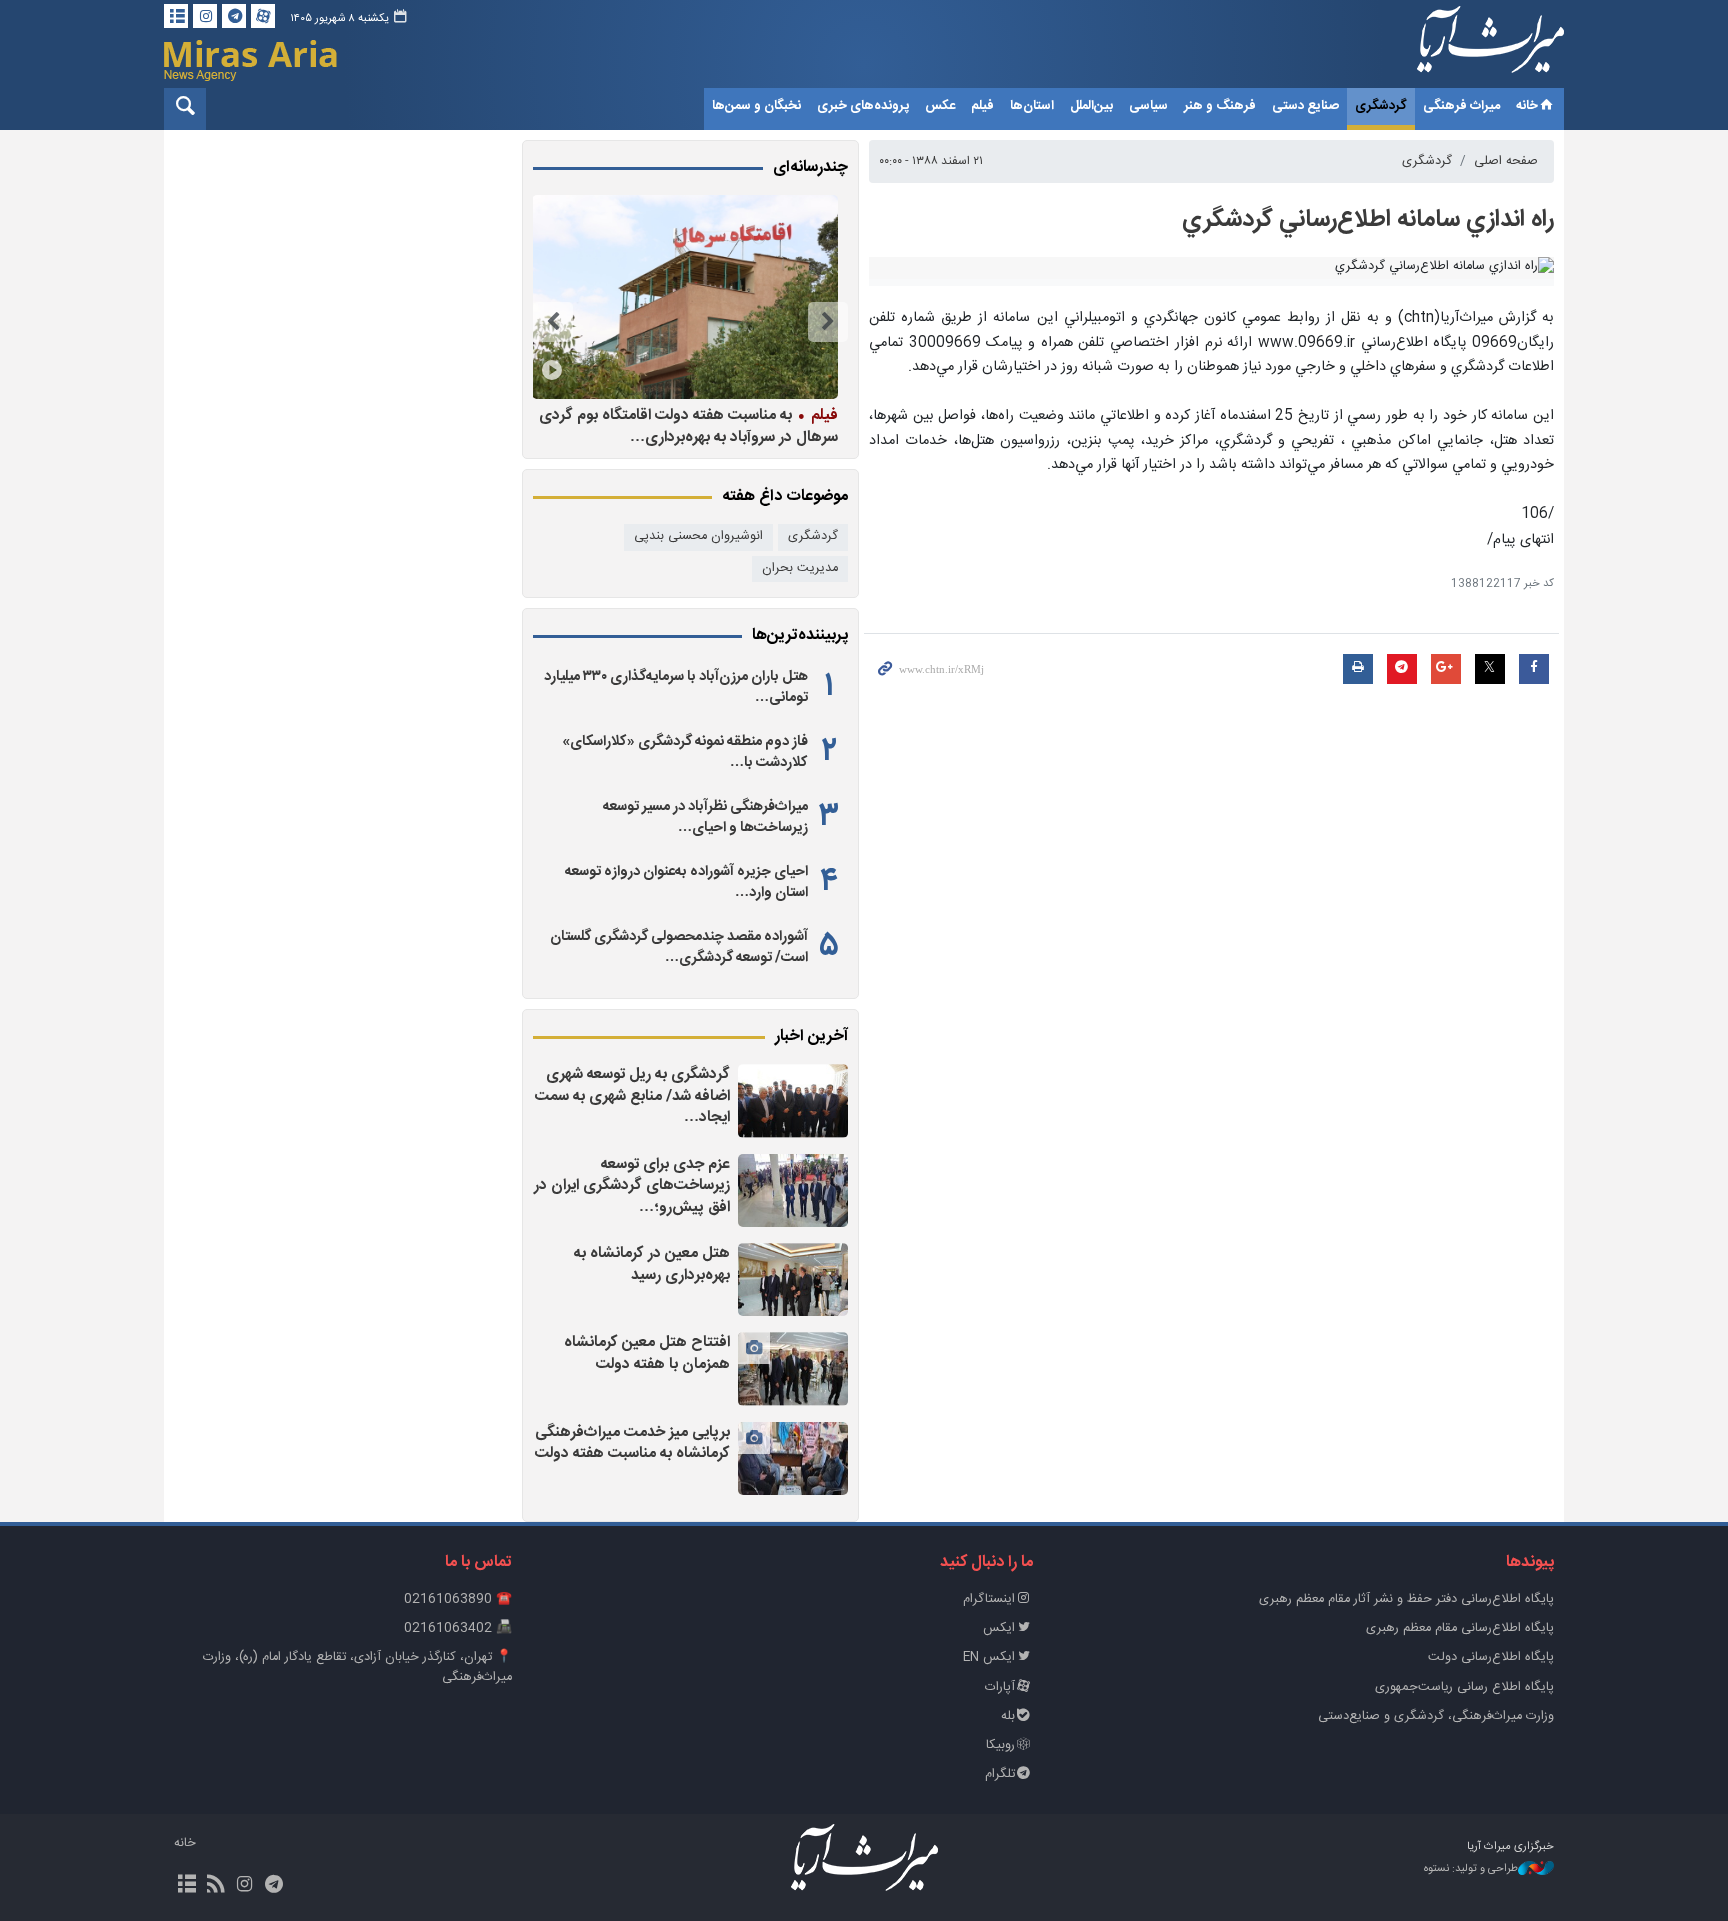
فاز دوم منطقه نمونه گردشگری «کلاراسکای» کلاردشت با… (685, 752)
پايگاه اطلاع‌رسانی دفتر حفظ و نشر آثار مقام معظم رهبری (1406, 1599)
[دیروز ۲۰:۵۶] (793, 1368)
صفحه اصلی (1506, 161)
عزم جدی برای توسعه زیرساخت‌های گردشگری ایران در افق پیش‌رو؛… (632, 1186)
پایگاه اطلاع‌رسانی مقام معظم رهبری (1460, 1628)
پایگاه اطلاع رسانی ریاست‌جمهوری (1464, 1687)
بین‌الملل (1091, 106)
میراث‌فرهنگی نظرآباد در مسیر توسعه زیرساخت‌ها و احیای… (705, 817)
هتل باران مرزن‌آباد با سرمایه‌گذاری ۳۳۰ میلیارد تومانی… (676, 687)
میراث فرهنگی (1461, 106)
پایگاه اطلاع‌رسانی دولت (1491, 1657)
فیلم (982, 106)
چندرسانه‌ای (810, 168)
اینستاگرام (989, 1599)
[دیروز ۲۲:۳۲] (793, 1100)
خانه (1527, 106)
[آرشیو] (176, 16)
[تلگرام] (234, 16)
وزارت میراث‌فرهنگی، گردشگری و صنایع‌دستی (1436, 1716)
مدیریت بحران (800, 568)
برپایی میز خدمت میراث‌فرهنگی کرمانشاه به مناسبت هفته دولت (632, 1443)
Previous (828, 322)
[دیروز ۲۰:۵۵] (793, 1458)
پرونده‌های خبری (863, 106)
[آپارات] (263, 16)
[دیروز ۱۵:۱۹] (551, 297)
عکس (940, 106)
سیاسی (1148, 106)
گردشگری (1381, 106)
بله (1008, 1716)
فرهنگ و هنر (1220, 106)
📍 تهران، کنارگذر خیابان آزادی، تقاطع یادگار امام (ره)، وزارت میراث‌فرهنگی (357, 1667)
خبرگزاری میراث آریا (1464, 47)
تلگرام (1000, 1774)
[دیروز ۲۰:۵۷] (793, 1279)
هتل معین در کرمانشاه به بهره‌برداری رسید (652, 1264)
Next (553, 322)
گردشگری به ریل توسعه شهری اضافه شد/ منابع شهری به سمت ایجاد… (632, 1096)
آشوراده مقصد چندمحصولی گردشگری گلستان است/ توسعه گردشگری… (679, 947)
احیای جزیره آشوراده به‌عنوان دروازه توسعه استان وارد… (686, 882)
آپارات (1000, 1687)
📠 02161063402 (458, 1628)
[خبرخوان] (215, 1886)
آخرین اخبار (811, 1037)
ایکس (999, 1628)
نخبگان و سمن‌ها (756, 106)
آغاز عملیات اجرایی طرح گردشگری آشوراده (553, 415)
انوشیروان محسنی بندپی (698, 536)
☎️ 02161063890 (458, 1599)
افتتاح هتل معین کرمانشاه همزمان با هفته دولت (647, 1353)
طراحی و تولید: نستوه (1471, 1869)
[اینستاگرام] (205, 16)
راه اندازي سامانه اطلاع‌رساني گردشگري (1368, 220)
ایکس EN (989, 1657)
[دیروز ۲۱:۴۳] (793, 1190)
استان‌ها (1032, 106)
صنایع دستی (1305, 106)
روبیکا (1000, 1745)
